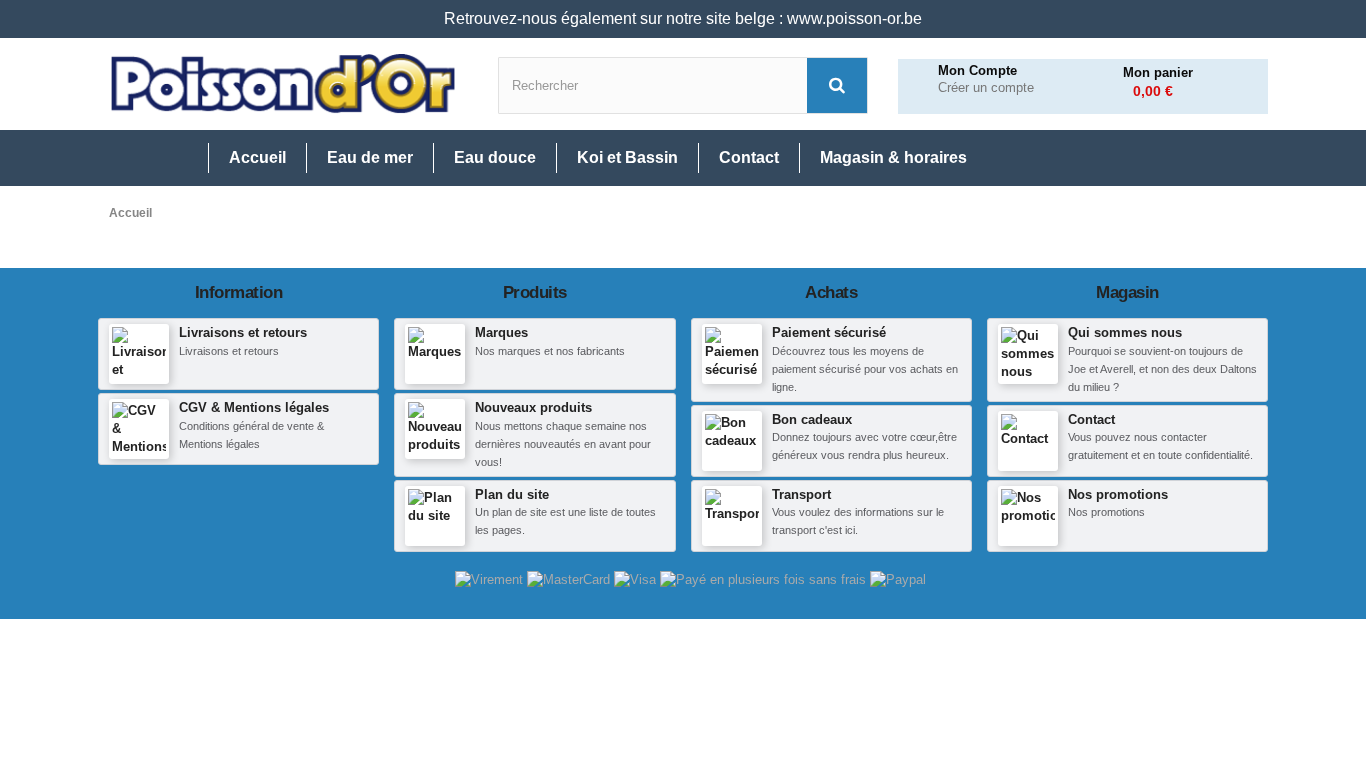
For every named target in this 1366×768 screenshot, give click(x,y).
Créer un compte (986, 88)
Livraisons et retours (243, 332)
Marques (501, 332)
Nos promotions (1118, 494)
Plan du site (512, 494)
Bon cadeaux (812, 419)
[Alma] (765, 579)
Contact (1091, 419)
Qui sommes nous (1125, 332)
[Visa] (637, 579)
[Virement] (491, 579)
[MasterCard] (570, 579)
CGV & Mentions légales (254, 407)
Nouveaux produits (533, 407)
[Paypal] (898, 579)
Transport (801, 494)
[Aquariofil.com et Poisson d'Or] (283, 84)
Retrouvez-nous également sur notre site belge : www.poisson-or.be (683, 18)
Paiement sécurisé (829, 332)
